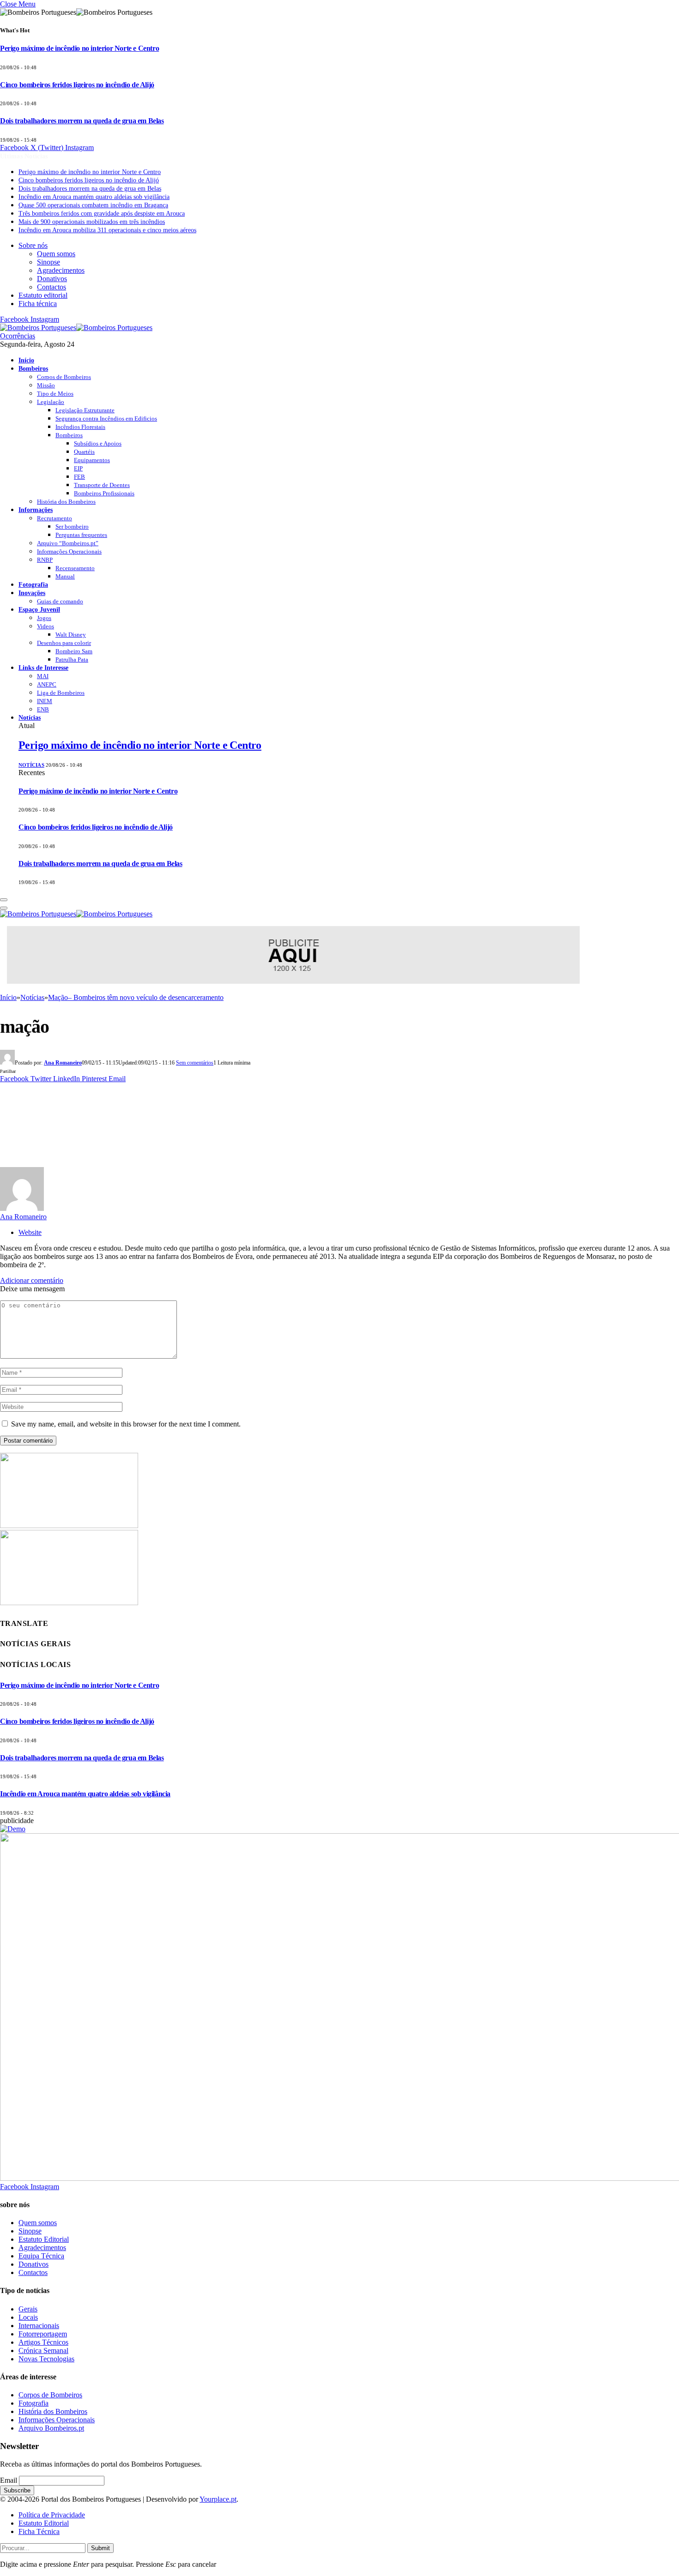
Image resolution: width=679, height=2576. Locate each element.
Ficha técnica (38, 304)
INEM (45, 701)
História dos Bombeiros (66, 502)
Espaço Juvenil (39, 609)
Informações (36, 510)
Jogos (44, 618)
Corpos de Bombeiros (64, 377)
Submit (100, 2548)
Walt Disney (71, 635)
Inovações (32, 593)
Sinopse (48, 262)
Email (9, 2480)
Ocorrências (18, 336)
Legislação (51, 402)
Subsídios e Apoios (98, 443)
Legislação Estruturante (85, 410)
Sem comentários (195, 1063)
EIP (78, 468)
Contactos (52, 287)
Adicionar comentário (32, 1280)
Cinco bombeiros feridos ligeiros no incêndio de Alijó (77, 85)
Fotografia (33, 584)
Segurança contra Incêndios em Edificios (106, 418)
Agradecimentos (61, 270)
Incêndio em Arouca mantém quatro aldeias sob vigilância (94, 197)
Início (26, 360)
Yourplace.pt (218, 2499)
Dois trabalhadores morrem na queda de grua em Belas (82, 121)
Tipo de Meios (55, 394)
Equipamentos (92, 460)
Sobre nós (33, 245)
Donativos (52, 279)
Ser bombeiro (72, 527)
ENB (43, 709)
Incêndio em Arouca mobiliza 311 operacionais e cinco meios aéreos (107, 230)
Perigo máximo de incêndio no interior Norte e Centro (79, 48)
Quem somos (56, 254)
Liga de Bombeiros (61, 693)
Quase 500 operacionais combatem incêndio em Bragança (93, 205)
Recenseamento (75, 568)
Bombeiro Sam (74, 651)
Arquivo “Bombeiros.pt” (68, 543)
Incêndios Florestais (80, 427)
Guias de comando (60, 601)
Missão (46, 385)
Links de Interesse (43, 668)
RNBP (45, 560)
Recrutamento (55, 518)
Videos (45, 626)
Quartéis (84, 452)
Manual (65, 576)
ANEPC (47, 684)
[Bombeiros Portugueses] (76, 328)
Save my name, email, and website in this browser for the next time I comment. (126, 1424)
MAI (43, 676)
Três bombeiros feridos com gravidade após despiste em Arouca (102, 214)
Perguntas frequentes (81, 535)
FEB (79, 477)
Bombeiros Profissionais (104, 493)
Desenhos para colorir (64, 643)
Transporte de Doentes (102, 485)
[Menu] (4, 900)
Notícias (30, 717)
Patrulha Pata (72, 659)
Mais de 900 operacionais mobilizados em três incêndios (92, 222)
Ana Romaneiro (63, 1063)
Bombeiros (33, 368)
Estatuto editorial (43, 295)
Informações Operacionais (69, 551)
